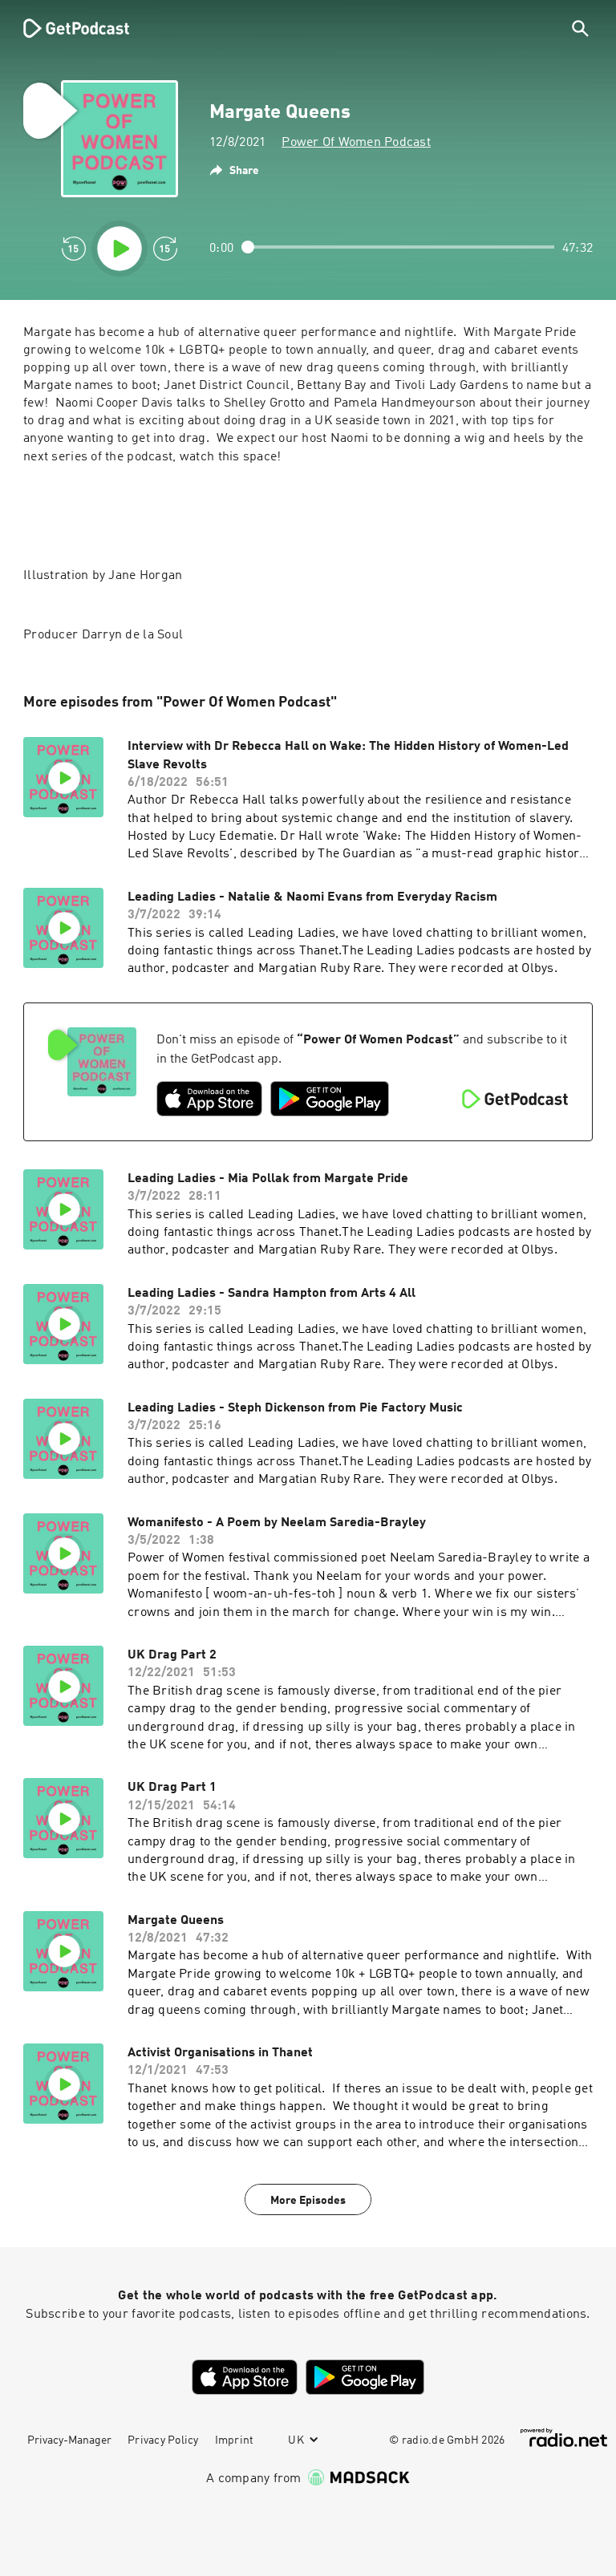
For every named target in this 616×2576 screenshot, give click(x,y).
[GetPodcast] (66, 28)
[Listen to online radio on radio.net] (564, 2438)
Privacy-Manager (69, 2440)
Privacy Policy (163, 2440)
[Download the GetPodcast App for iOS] (209, 1099)
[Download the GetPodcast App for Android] (330, 1099)
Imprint (235, 2440)
